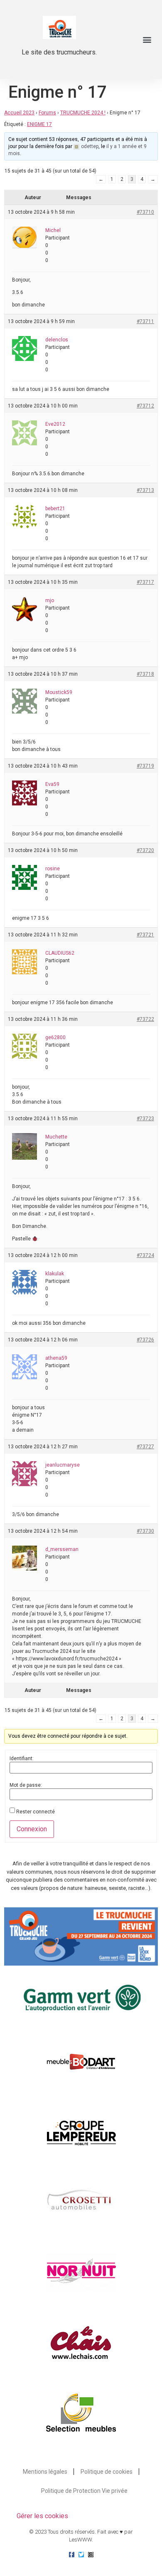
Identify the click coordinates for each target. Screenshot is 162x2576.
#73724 (145, 1255)
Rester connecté (36, 1812)
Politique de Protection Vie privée (84, 2491)
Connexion (32, 1829)
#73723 (145, 1119)
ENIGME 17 (39, 124)
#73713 (145, 490)
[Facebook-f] (72, 2555)
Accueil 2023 (19, 113)
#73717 (145, 582)
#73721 (145, 935)
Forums (47, 113)
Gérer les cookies (42, 2516)
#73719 (145, 766)
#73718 (145, 674)
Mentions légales (45, 2472)
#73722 (145, 1019)
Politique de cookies (107, 2472)
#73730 (145, 1531)
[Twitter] (81, 2555)
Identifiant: (22, 1758)
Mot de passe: (26, 1785)
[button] (147, 40)
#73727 (145, 1447)
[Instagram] (91, 2555)
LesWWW (80, 2540)
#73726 (145, 1340)
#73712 (145, 406)
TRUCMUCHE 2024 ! (83, 113)
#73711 (145, 321)
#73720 (145, 850)
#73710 (145, 212)
